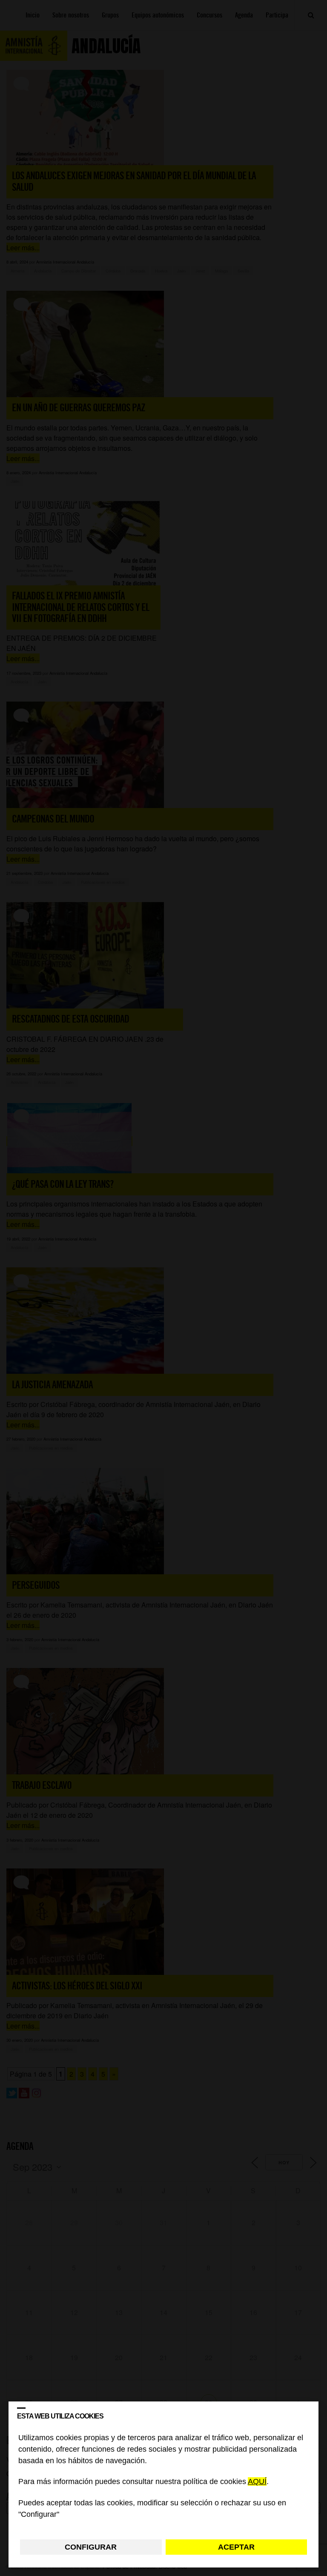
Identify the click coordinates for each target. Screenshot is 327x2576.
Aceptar (236, 2547)
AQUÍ (257, 2482)
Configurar (91, 2547)
